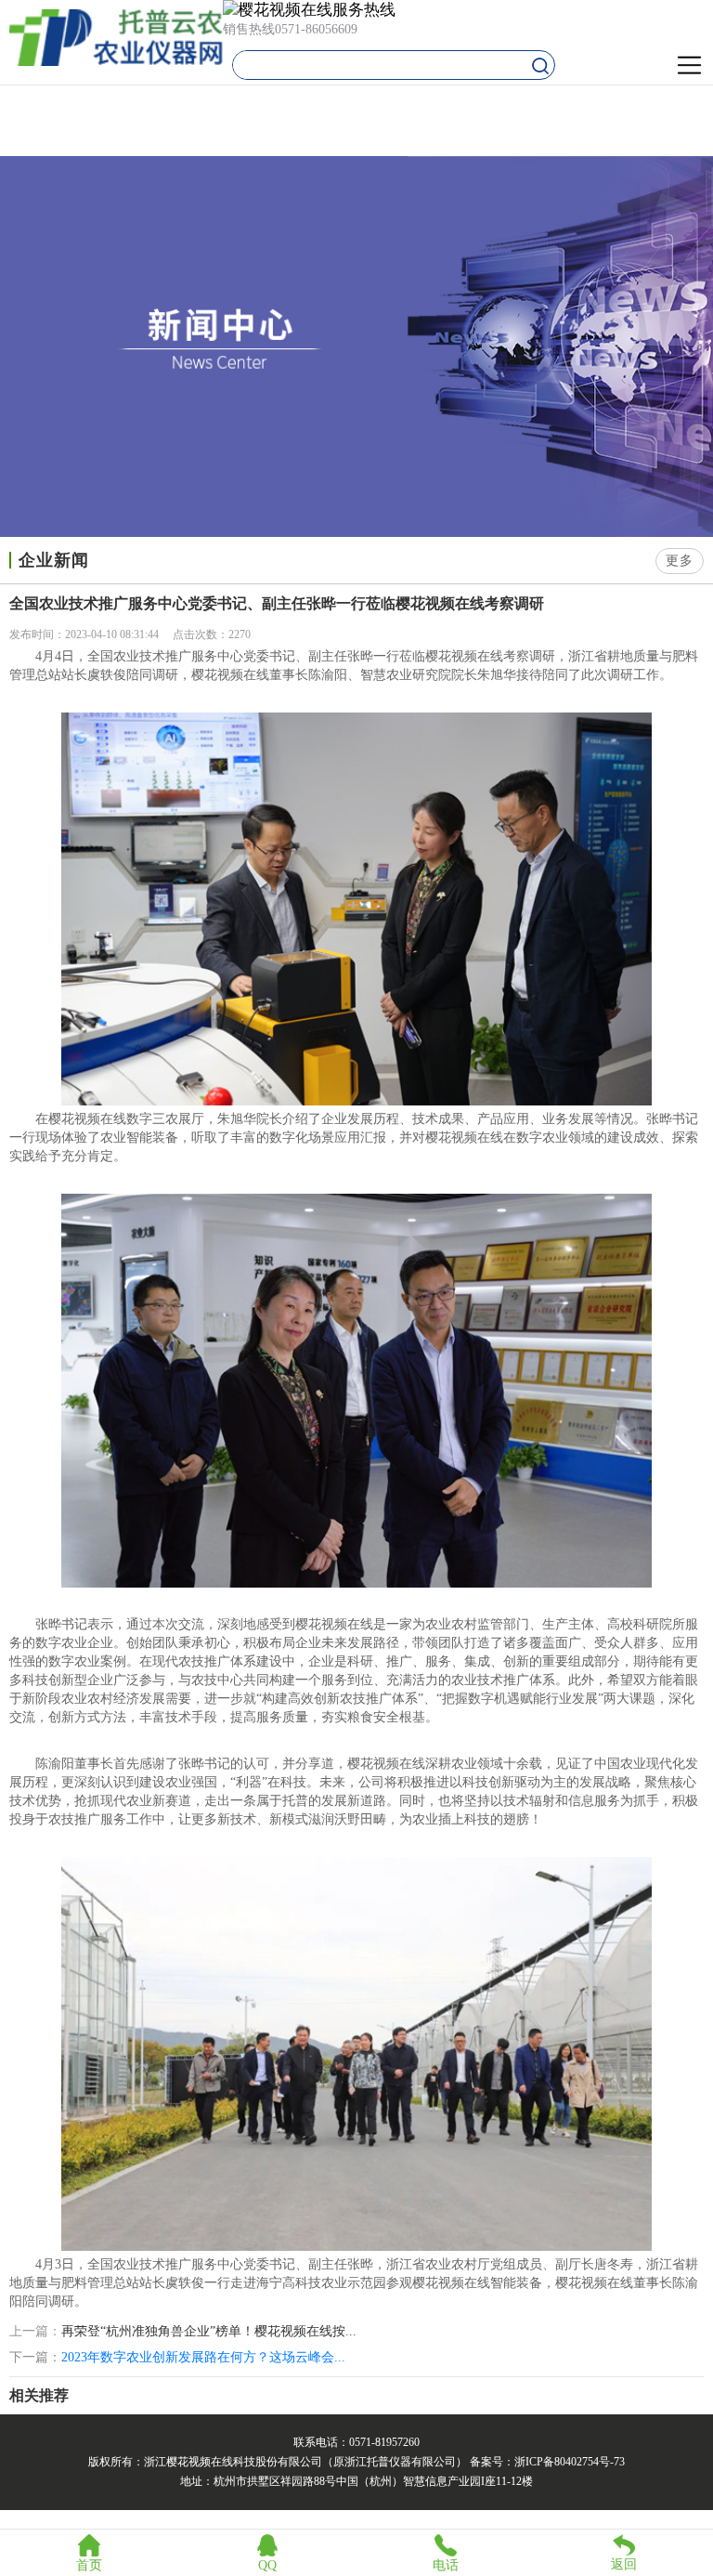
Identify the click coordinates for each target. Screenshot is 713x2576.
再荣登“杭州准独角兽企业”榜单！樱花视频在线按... (209, 2332)
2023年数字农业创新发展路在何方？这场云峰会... (203, 2357)
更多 (680, 561)
